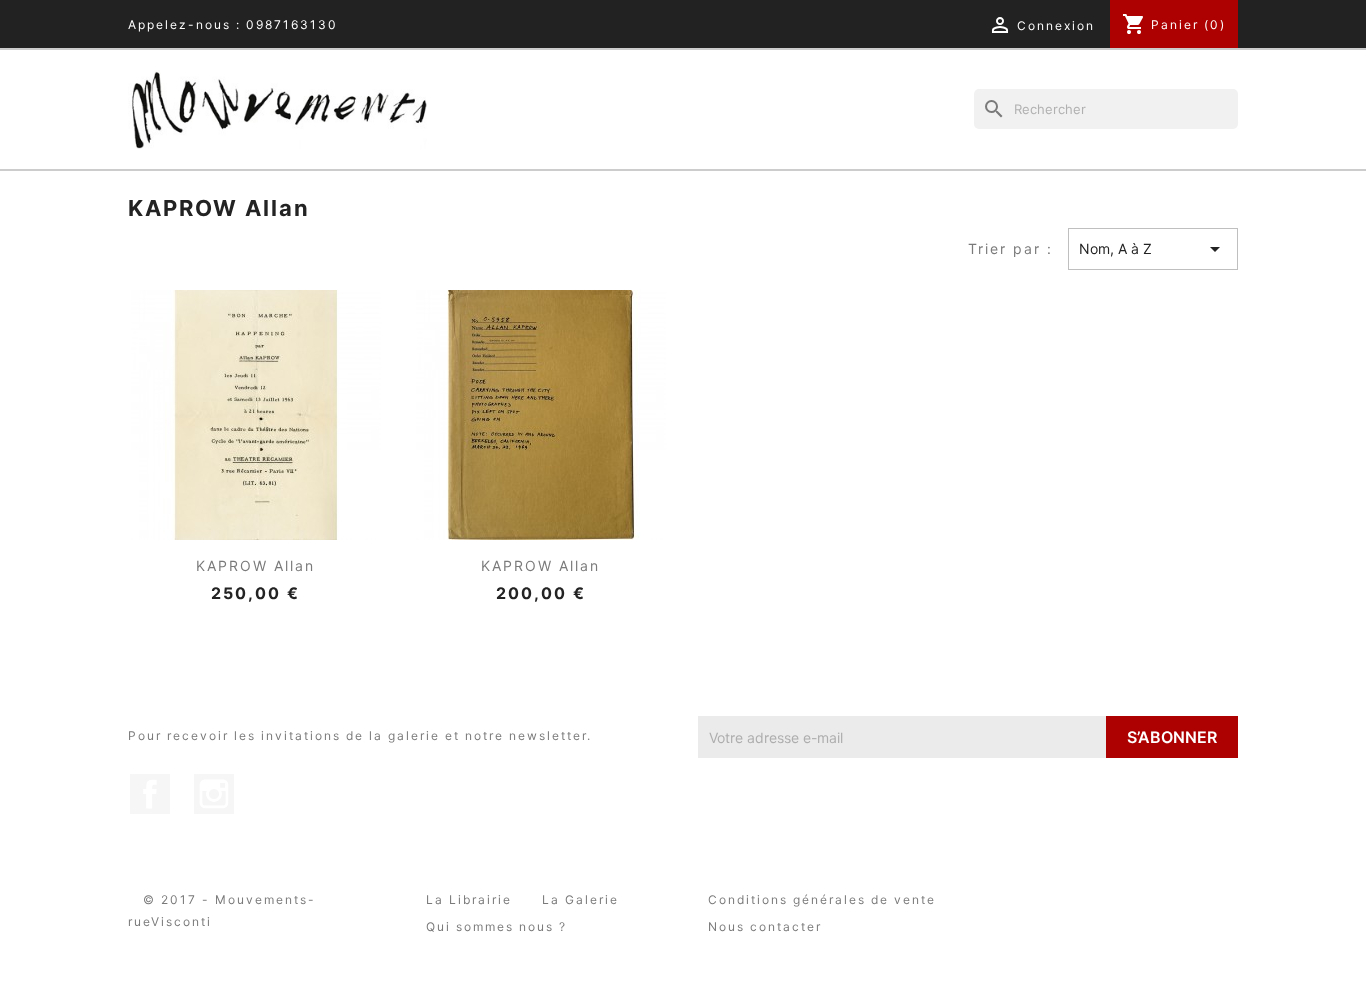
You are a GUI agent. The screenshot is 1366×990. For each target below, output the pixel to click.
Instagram (214, 794)
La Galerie (580, 899)
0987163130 (292, 24)
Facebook (150, 794)
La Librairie (469, 899)
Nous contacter (765, 926)
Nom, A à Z (1153, 249)
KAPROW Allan (255, 565)
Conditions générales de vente (822, 899)
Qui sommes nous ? (496, 926)
